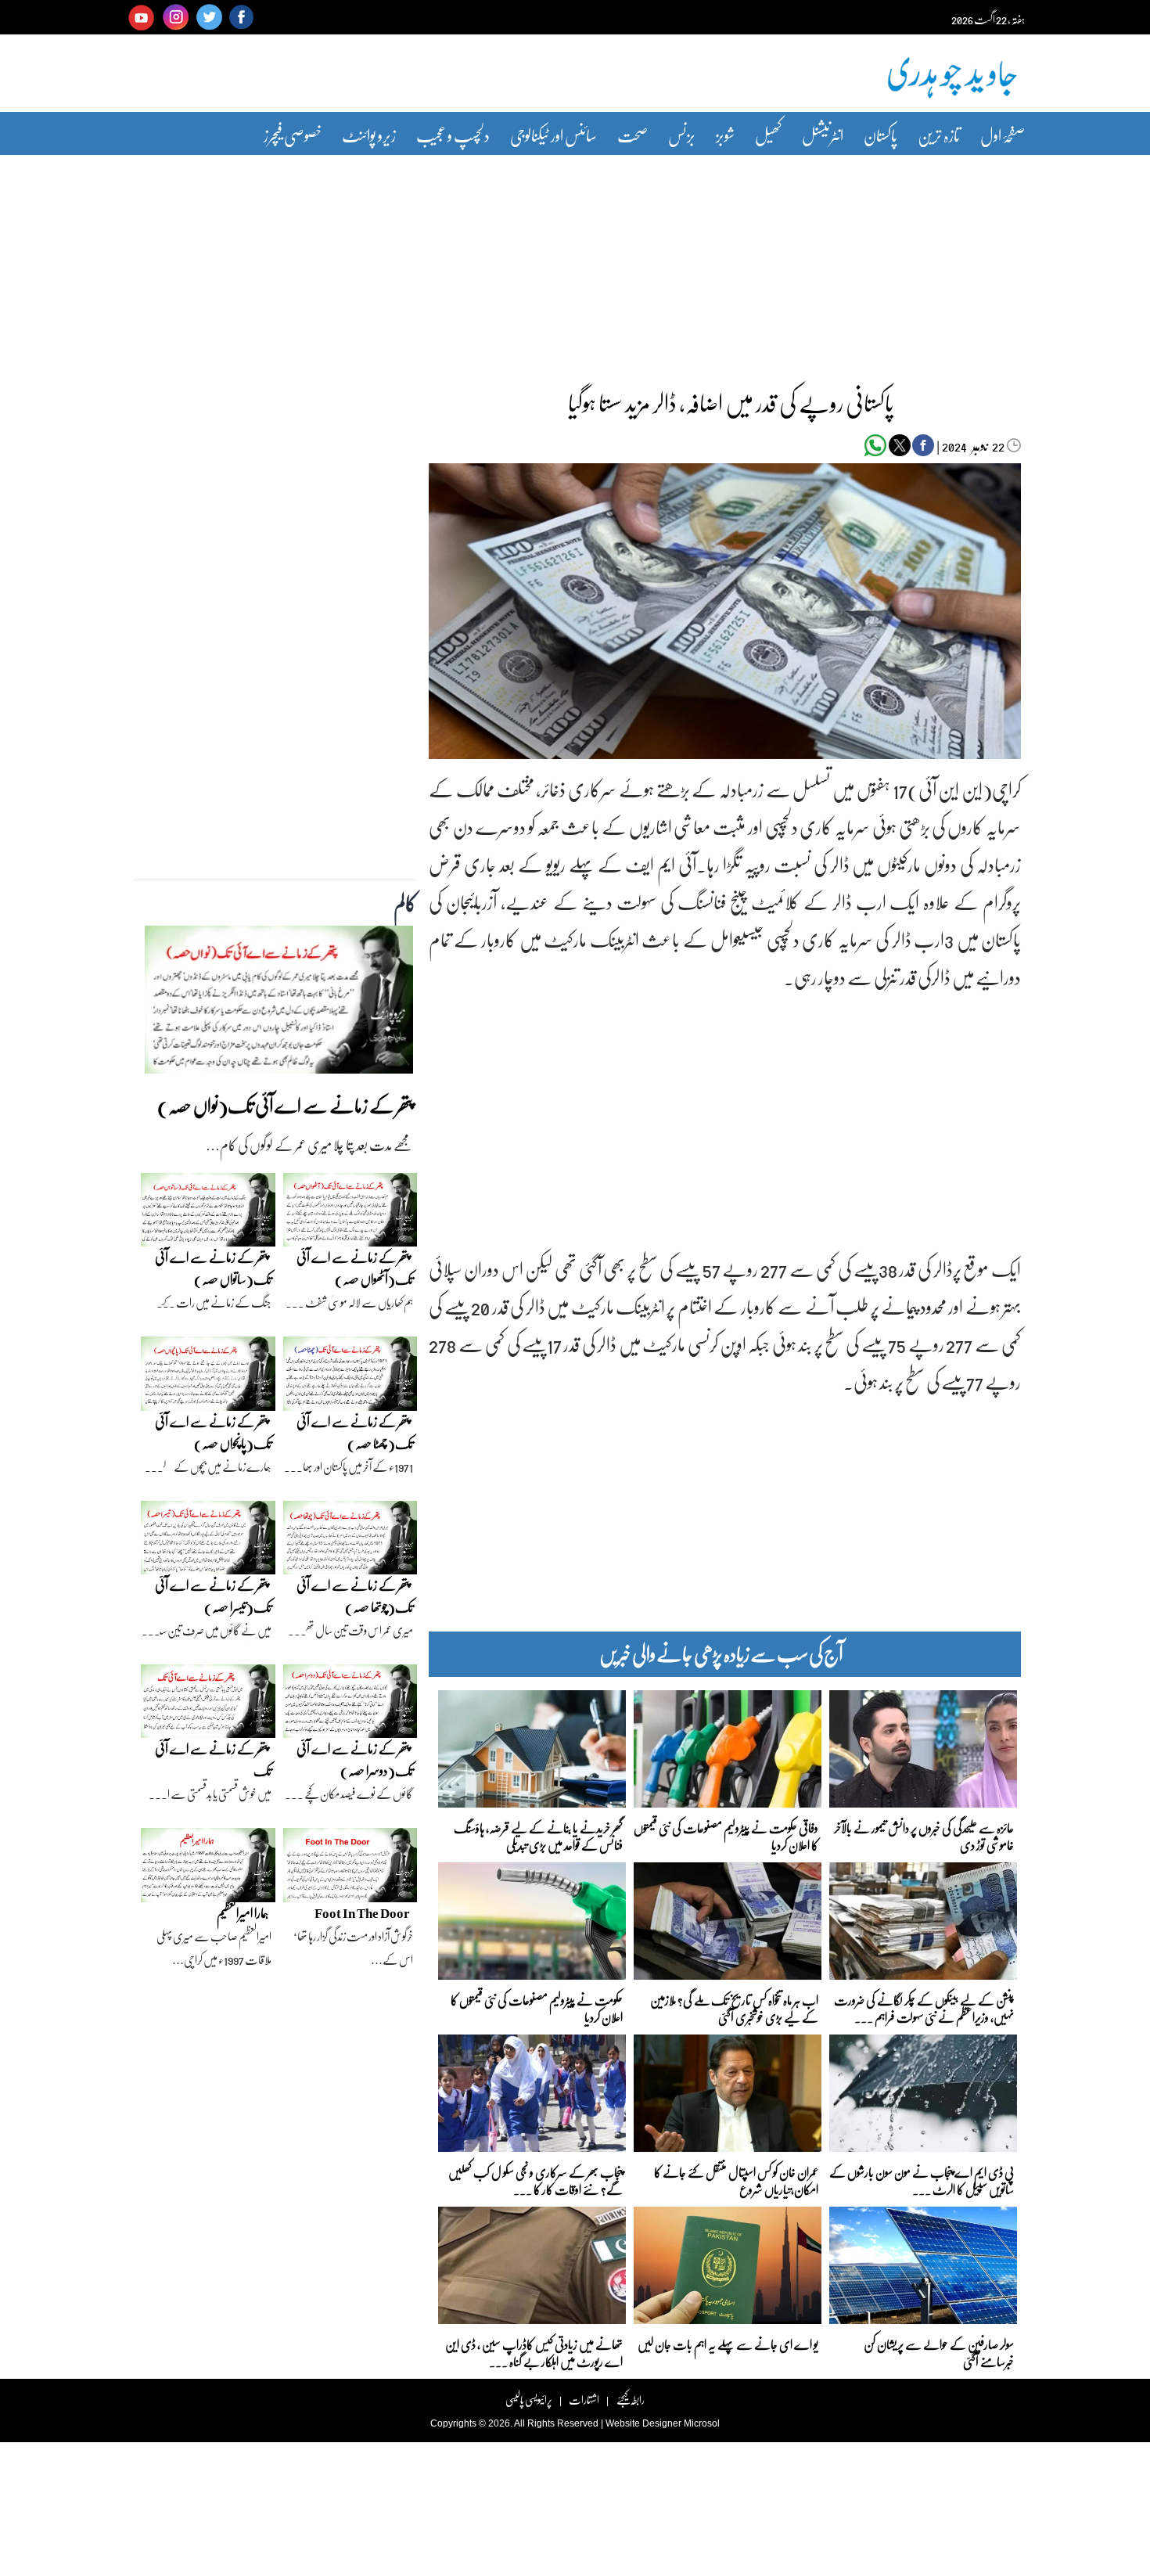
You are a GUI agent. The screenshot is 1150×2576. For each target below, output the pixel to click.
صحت (632, 135)
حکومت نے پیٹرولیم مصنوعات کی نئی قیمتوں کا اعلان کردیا (537, 2008)
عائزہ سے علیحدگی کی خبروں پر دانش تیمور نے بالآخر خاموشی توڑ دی (924, 1835)
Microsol (702, 2423)
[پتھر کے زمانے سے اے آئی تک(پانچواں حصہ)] (208, 1377)
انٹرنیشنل (823, 135)
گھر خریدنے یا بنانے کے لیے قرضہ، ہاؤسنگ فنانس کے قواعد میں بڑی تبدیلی (538, 1835)
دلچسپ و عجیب (453, 135)
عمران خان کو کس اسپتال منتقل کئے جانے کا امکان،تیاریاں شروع (736, 2180)
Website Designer (643, 2423)
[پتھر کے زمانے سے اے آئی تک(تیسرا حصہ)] (208, 1542)
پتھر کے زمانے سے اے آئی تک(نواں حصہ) (285, 1105)
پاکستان (880, 135)
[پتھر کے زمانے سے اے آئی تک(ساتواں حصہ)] (208, 1214)
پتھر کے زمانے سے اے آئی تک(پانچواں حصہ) (213, 1432)
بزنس (682, 135)
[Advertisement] (575, 261)
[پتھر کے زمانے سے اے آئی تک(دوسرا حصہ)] (350, 1705)
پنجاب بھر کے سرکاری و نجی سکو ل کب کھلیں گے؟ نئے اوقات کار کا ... (535, 2180)
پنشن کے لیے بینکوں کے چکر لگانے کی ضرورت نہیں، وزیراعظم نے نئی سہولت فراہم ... (924, 2008)
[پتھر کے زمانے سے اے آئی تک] (208, 1705)
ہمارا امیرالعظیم (243, 1913)
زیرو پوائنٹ (369, 135)
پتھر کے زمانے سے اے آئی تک (213, 1759)
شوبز (725, 135)
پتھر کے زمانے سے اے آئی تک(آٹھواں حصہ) (355, 1268)
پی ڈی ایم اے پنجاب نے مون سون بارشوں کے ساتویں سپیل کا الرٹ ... (922, 2180)
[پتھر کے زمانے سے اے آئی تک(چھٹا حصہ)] (350, 1377)
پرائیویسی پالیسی (529, 2400)
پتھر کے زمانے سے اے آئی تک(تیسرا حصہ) (213, 1596)
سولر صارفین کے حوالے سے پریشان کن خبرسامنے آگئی (939, 2352)
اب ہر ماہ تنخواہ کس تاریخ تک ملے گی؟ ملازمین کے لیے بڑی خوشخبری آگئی (734, 2008)
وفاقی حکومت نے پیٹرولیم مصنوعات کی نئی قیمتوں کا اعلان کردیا (726, 1835)
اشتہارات (584, 2400)
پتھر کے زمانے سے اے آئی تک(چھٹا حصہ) (355, 1432)
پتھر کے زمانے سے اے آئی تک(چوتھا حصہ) (355, 1596)
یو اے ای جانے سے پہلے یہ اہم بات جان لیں (728, 2344)
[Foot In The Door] (350, 1869)
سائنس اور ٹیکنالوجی (553, 135)
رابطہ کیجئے (630, 2400)
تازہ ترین (939, 135)
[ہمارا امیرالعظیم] (208, 1869)
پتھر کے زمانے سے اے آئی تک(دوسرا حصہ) (355, 1759)
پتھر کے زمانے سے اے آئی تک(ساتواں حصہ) (213, 1268)
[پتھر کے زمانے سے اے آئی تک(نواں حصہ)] (279, 1004)
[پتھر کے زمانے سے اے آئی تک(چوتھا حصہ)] (350, 1542)
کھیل (768, 135)
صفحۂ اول (1003, 135)
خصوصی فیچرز (293, 135)
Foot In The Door (362, 1913)
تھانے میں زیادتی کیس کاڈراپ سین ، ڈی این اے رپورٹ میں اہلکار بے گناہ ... (534, 2352)
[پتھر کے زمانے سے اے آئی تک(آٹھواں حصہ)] (350, 1214)
